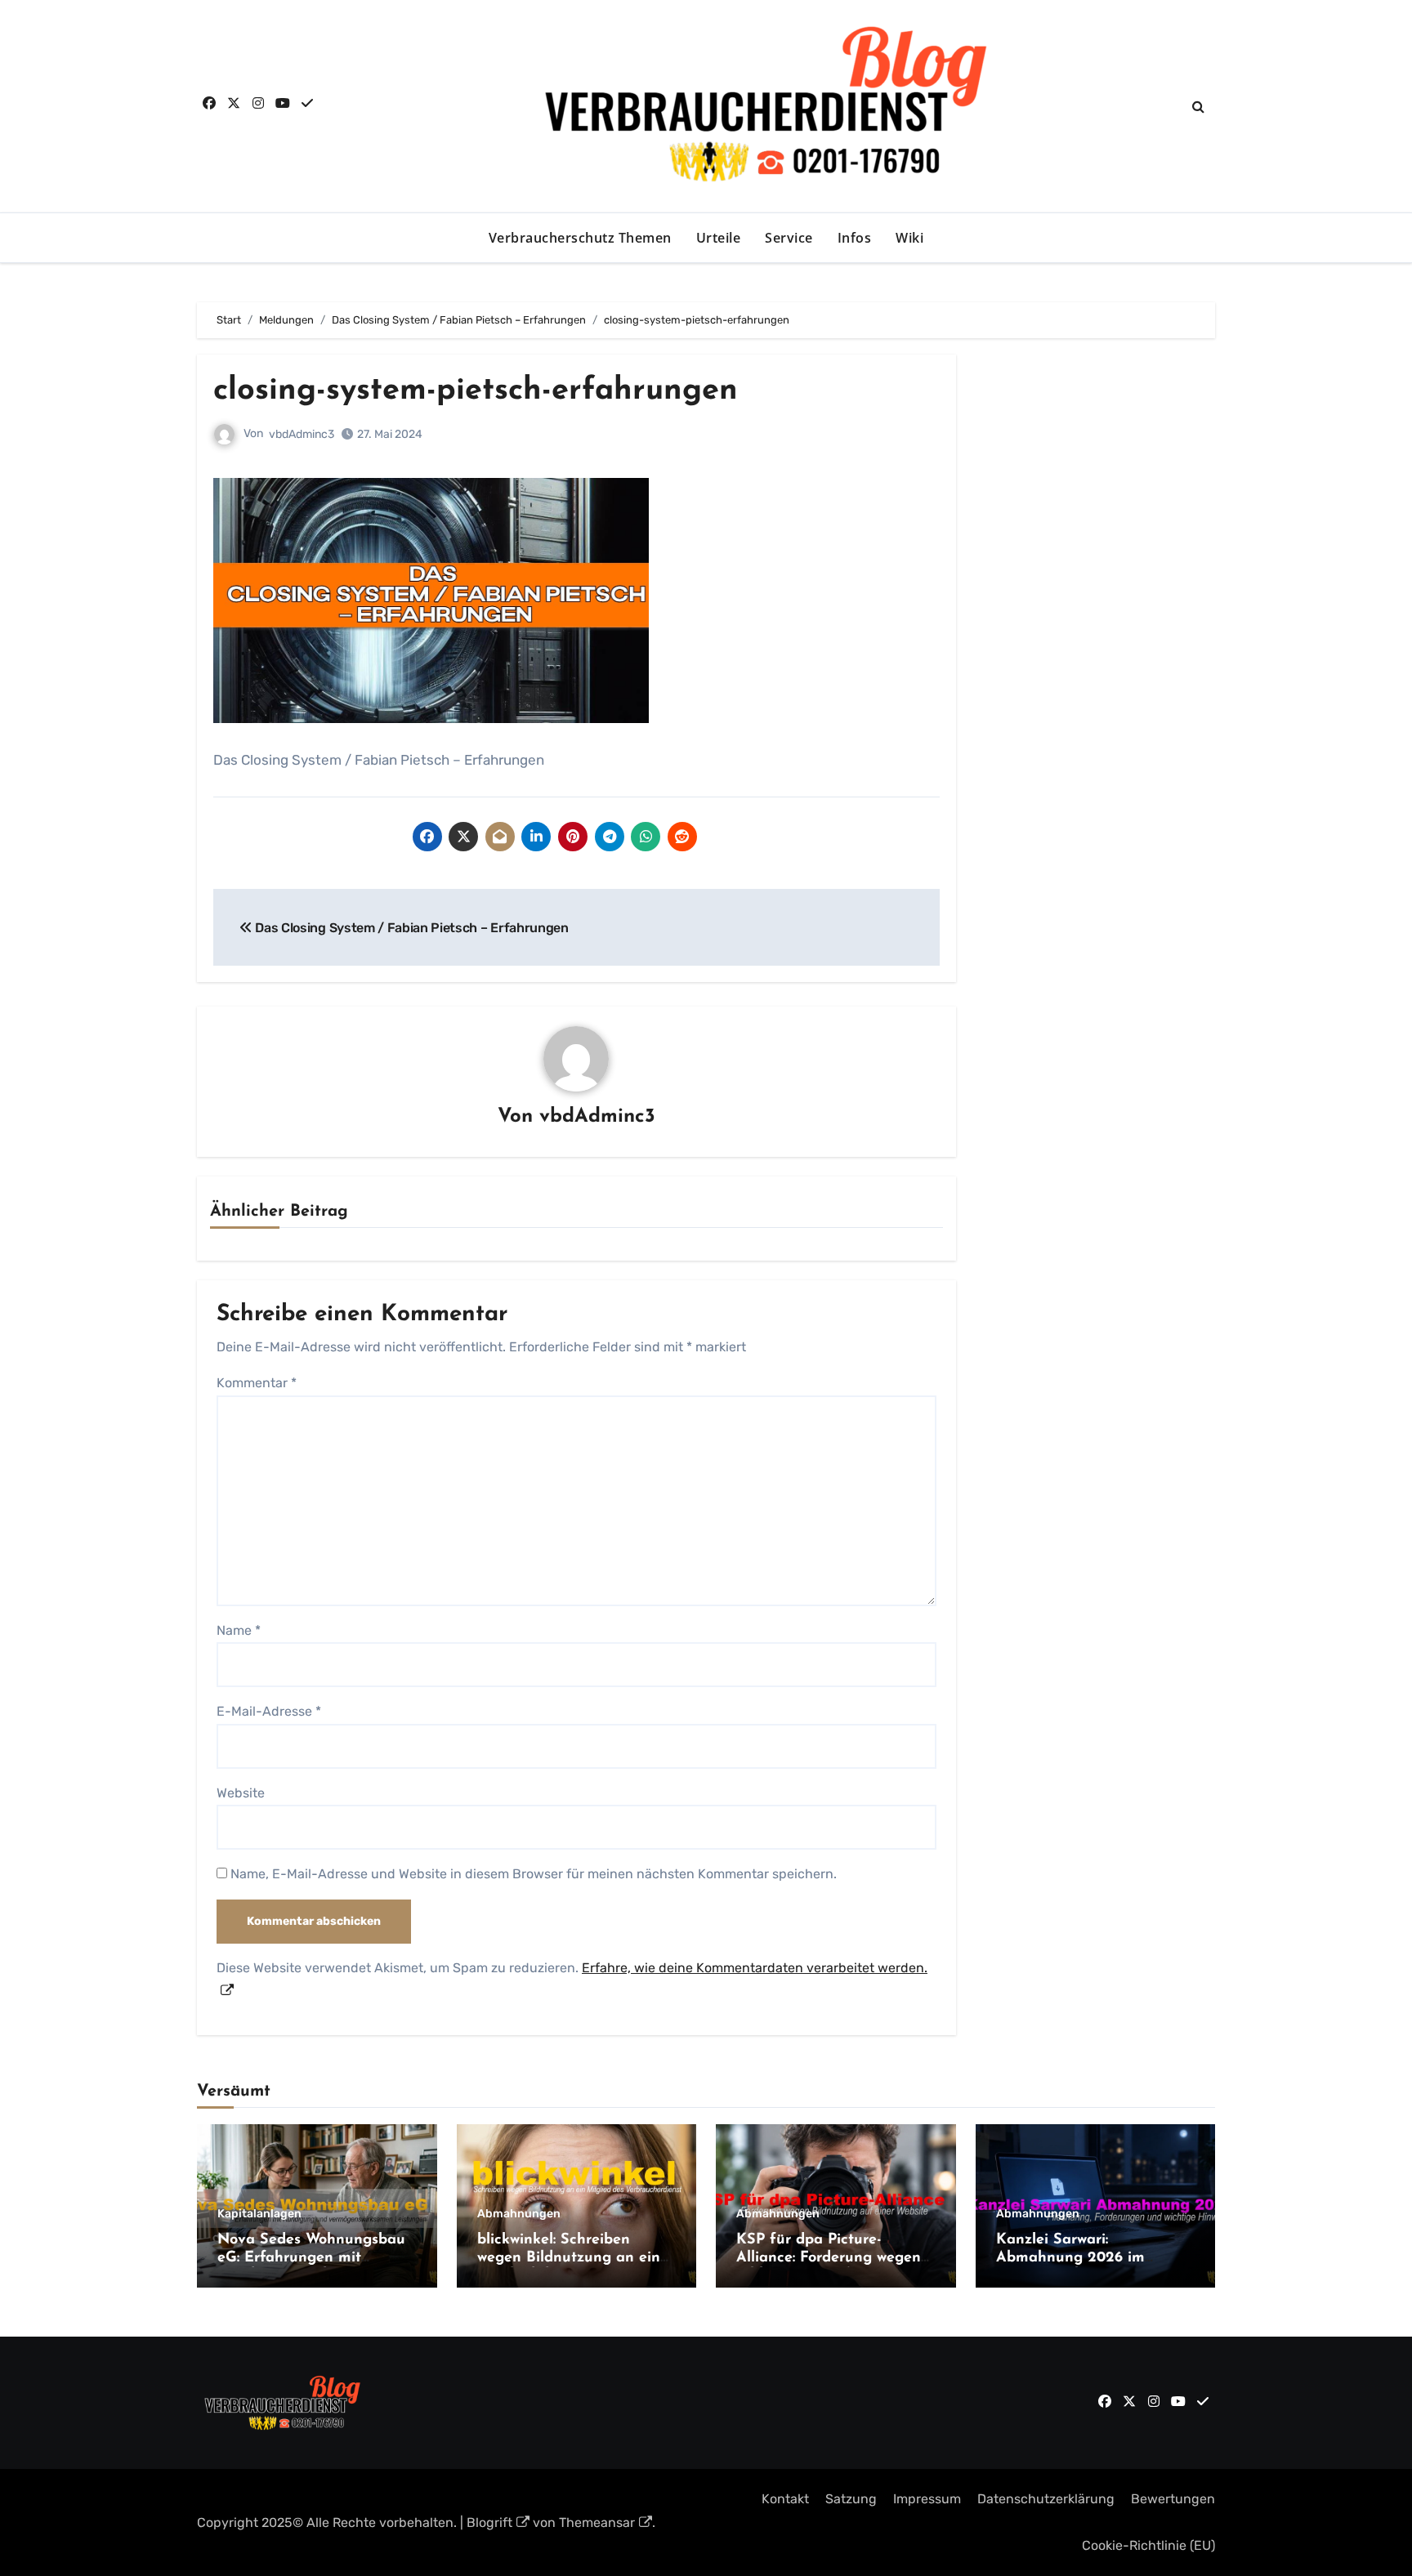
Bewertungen (1173, 2499)
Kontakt (785, 2499)
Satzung (851, 2499)
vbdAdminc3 (302, 434)
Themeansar (597, 2522)
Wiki (909, 238)
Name (239, 1630)
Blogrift (489, 2522)
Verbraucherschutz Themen (580, 238)
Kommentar (257, 1383)
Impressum (927, 2499)
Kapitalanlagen (259, 2214)
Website (241, 1793)
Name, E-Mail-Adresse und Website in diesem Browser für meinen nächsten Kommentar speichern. (534, 1874)
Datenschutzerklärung (1046, 2499)
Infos (855, 238)
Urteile (719, 238)
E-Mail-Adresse (269, 1711)
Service (789, 238)
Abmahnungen (519, 2214)
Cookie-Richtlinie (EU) (1148, 2545)
